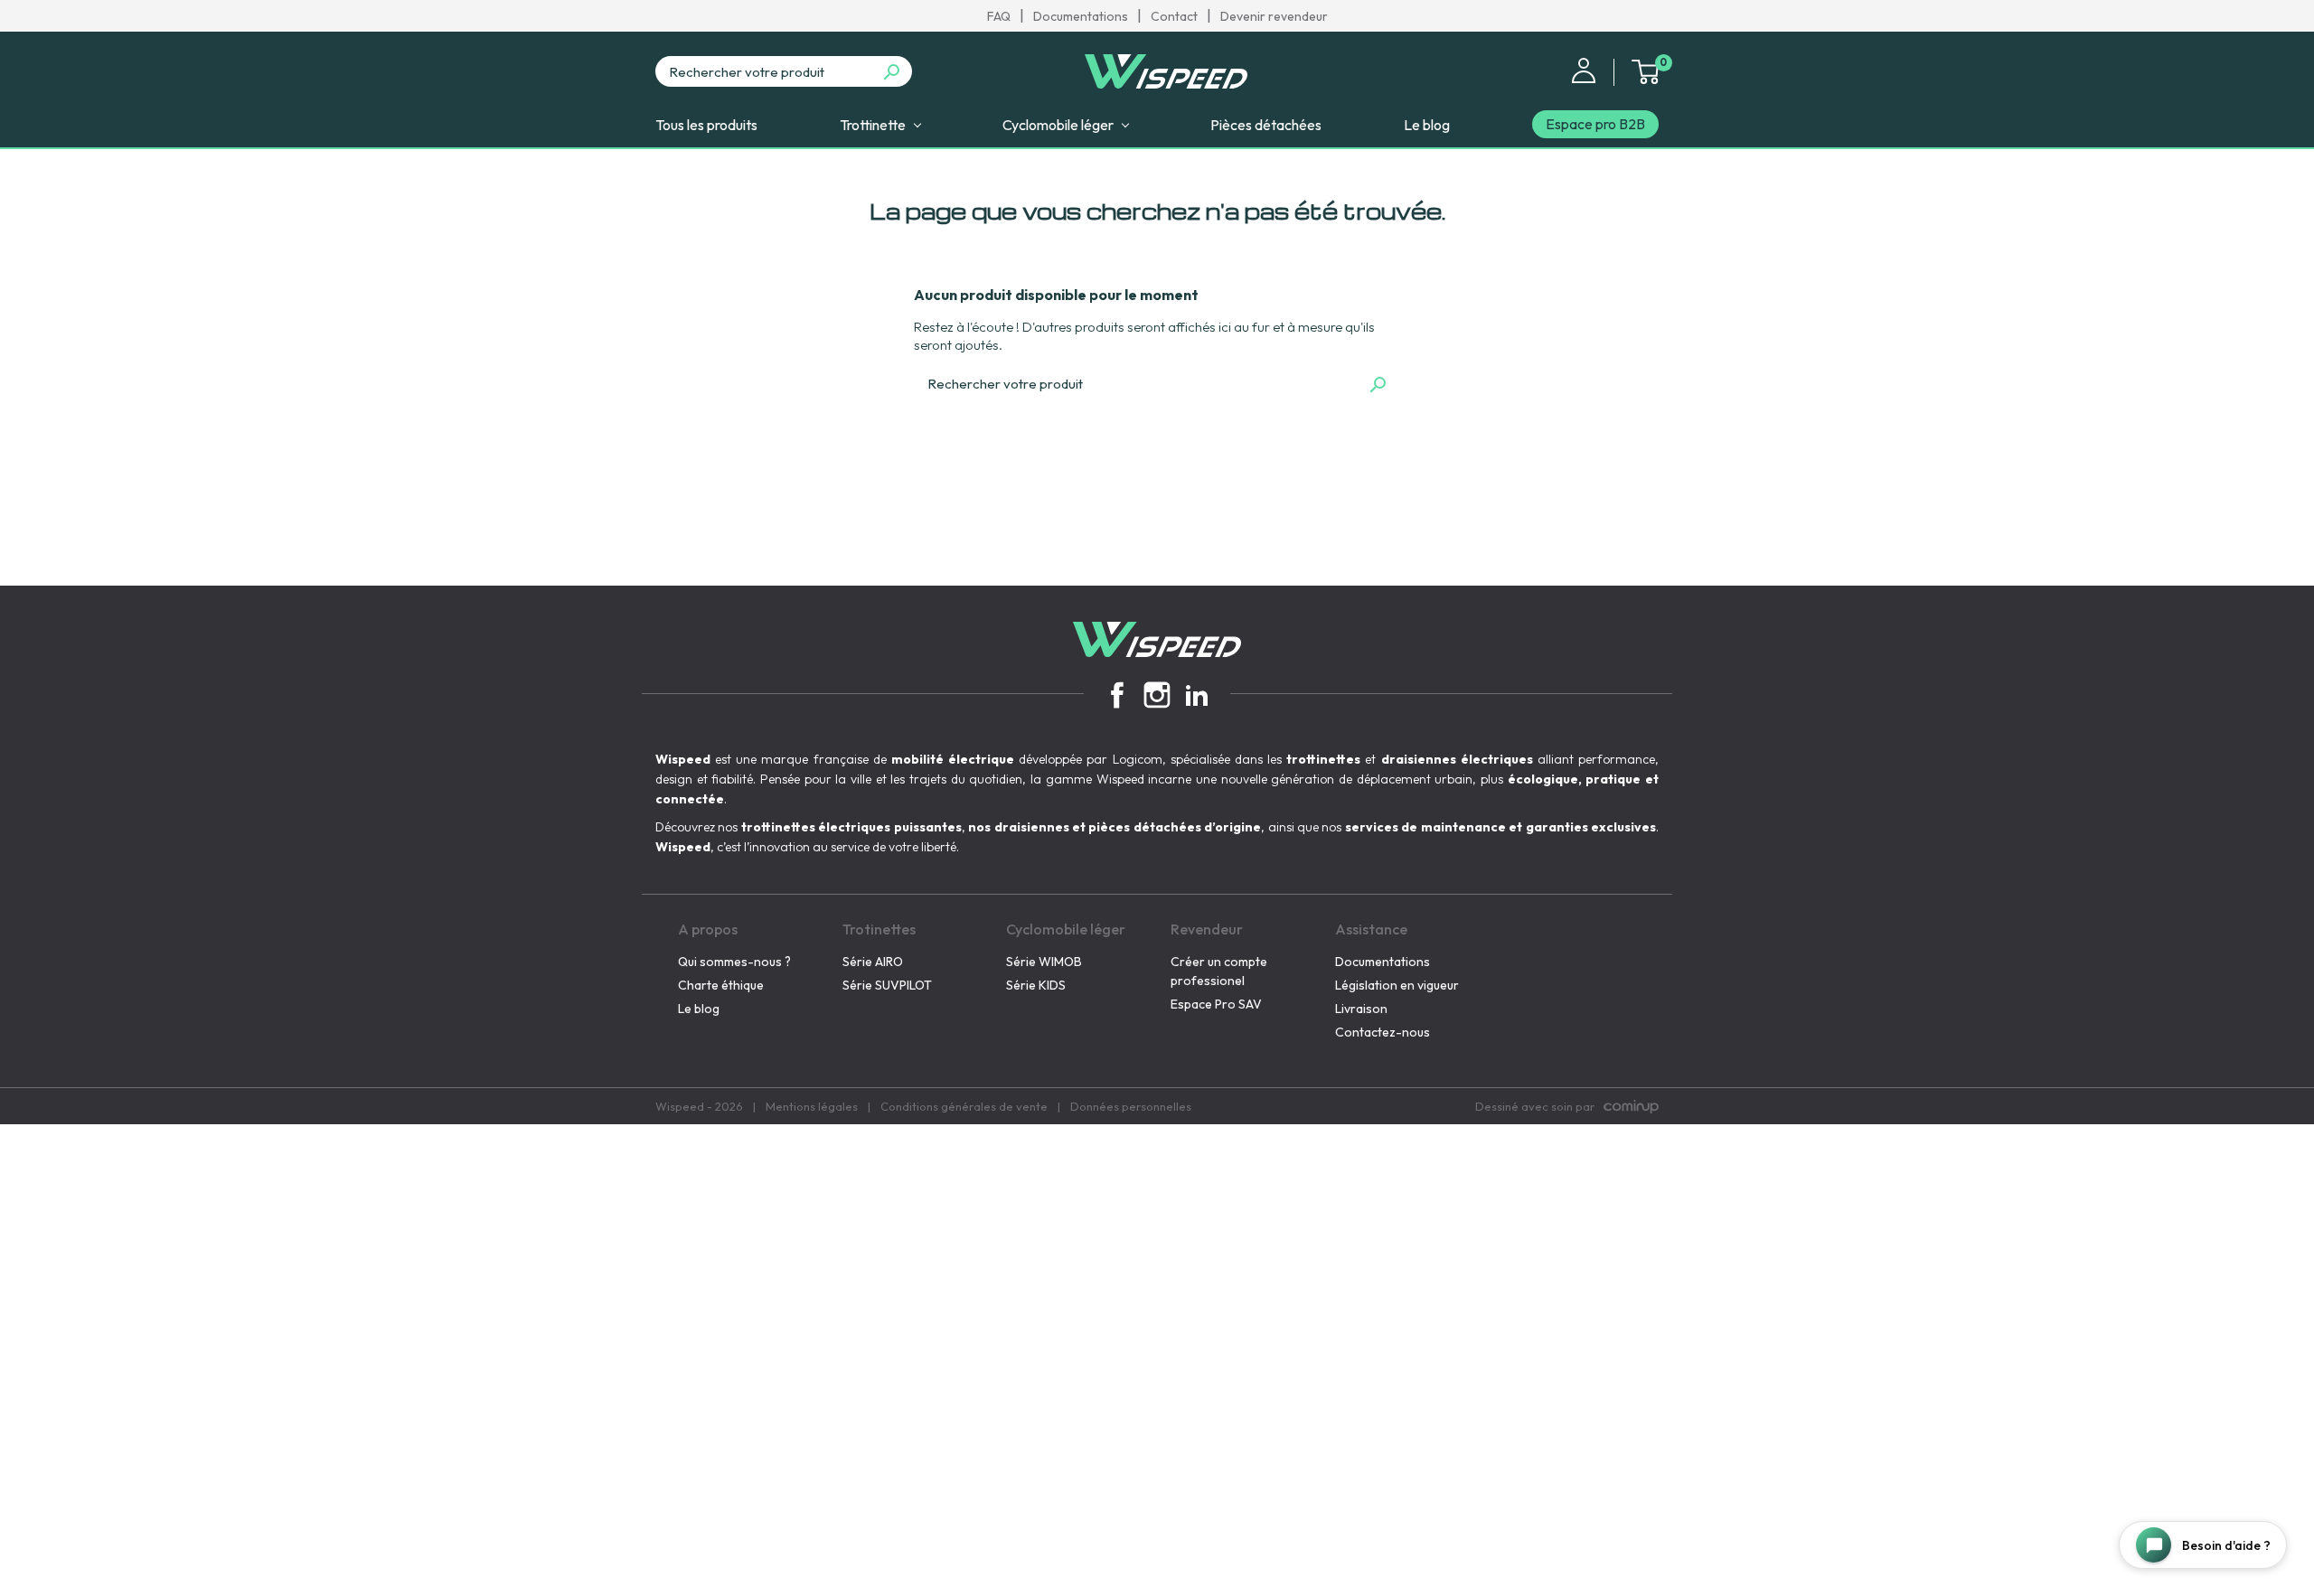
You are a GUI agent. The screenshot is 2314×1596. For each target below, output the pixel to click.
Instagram (1157, 695)
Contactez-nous (1383, 1032)
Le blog (699, 1009)
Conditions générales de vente (964, 1106)
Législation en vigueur (1397, 985)
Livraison (1361, 1009)
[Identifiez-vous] (1584, 69)
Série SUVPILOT (887, 985)
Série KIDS (1036, 985)
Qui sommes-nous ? (734, 962)
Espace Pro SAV (1216, 1004)
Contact (1174, 16)
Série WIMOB (1044, 962)
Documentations (1081, 16)
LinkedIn (1197, 695)
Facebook (1117, 695)
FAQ (999, 16)
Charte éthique (721, 985)
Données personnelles (1131, 1106)
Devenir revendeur (1274, 16)
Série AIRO (873, 962)
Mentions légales (812, 1106)
